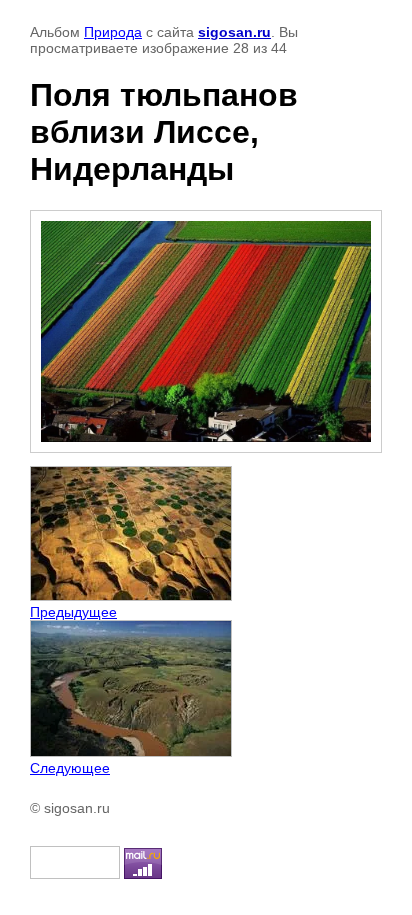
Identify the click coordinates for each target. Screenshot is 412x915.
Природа (113, 32)
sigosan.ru (234, 32)
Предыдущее (73, 612)
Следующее (70, 768)
